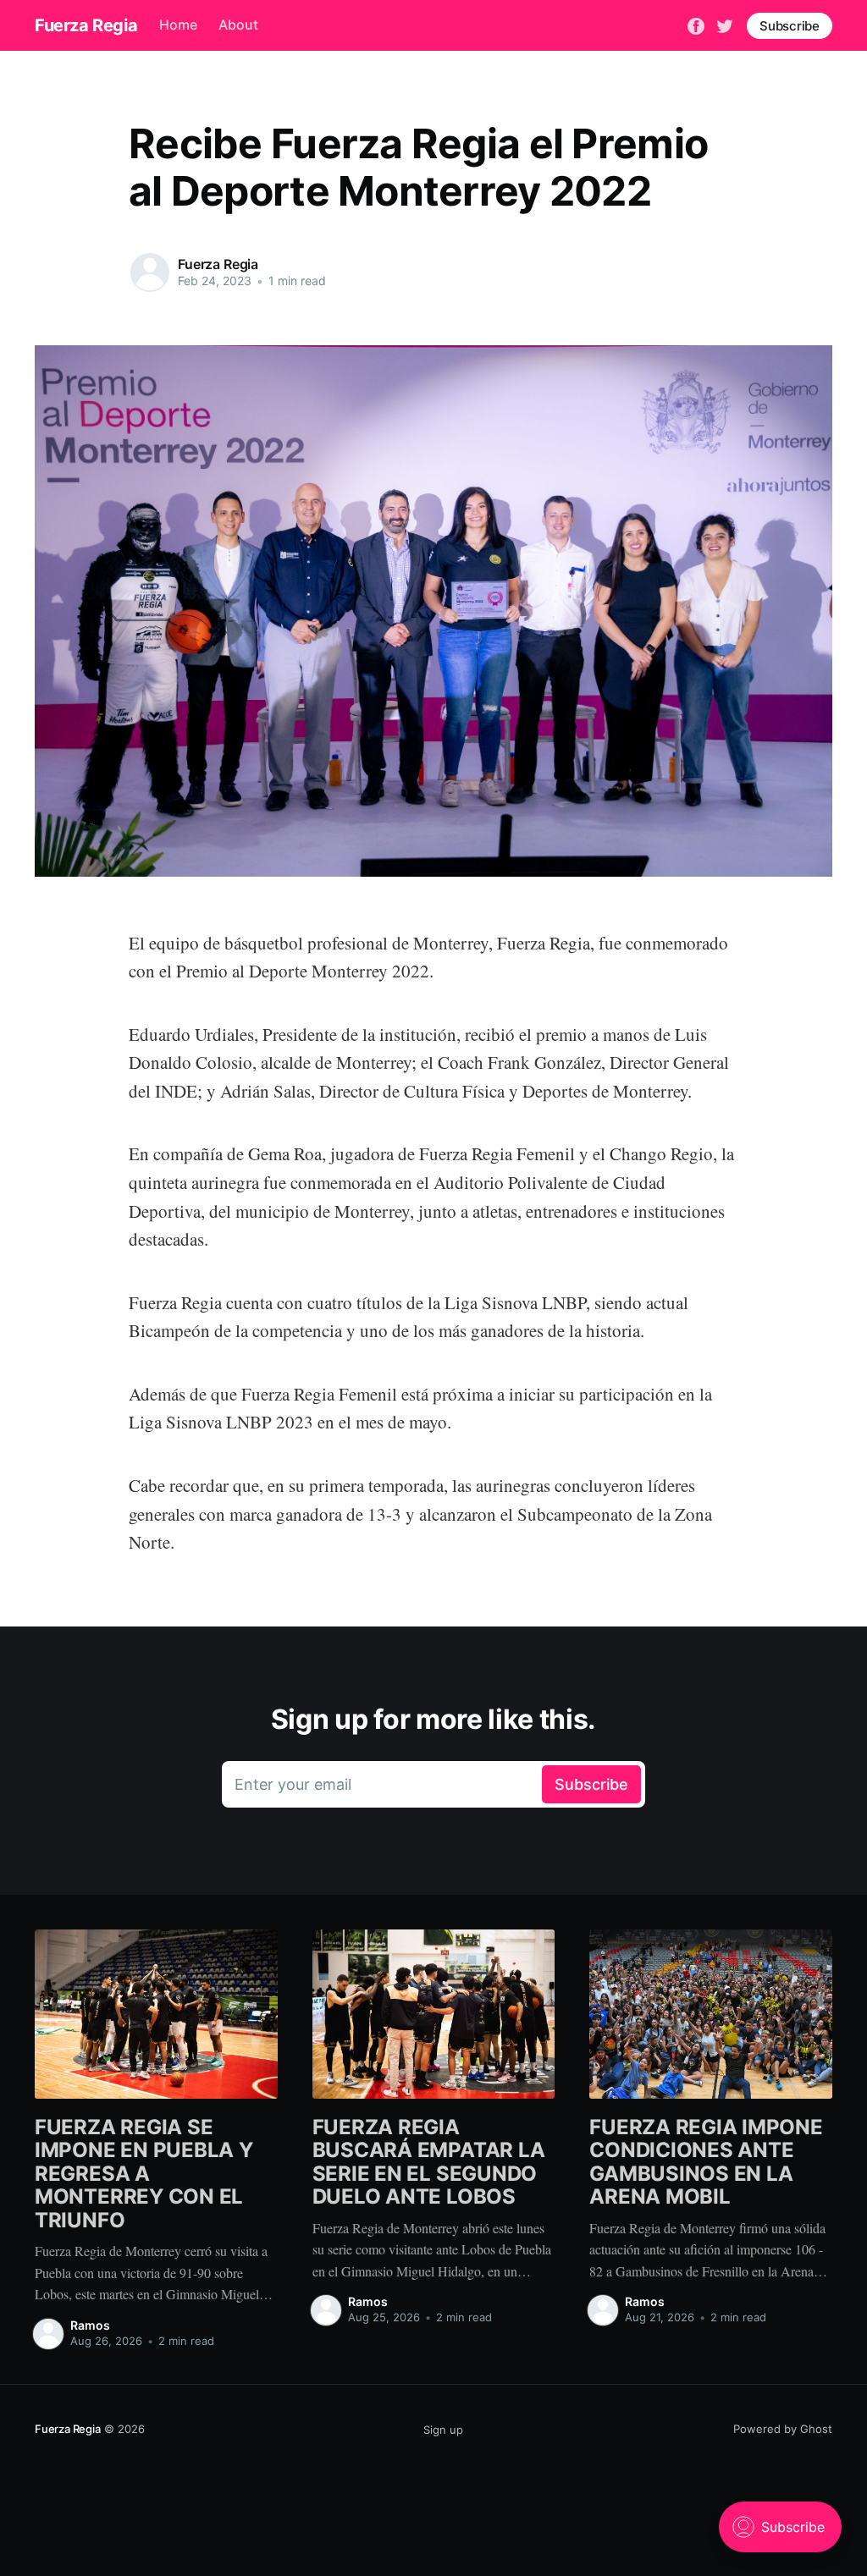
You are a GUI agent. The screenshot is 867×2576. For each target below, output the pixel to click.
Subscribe (790, 26)
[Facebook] (696, 25)
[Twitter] (725, 25)
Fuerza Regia (86, 25)
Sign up (443, 2430)
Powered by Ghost (783, 2429)
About (238, 25)
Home (178, 25)
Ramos (90, 2325)
